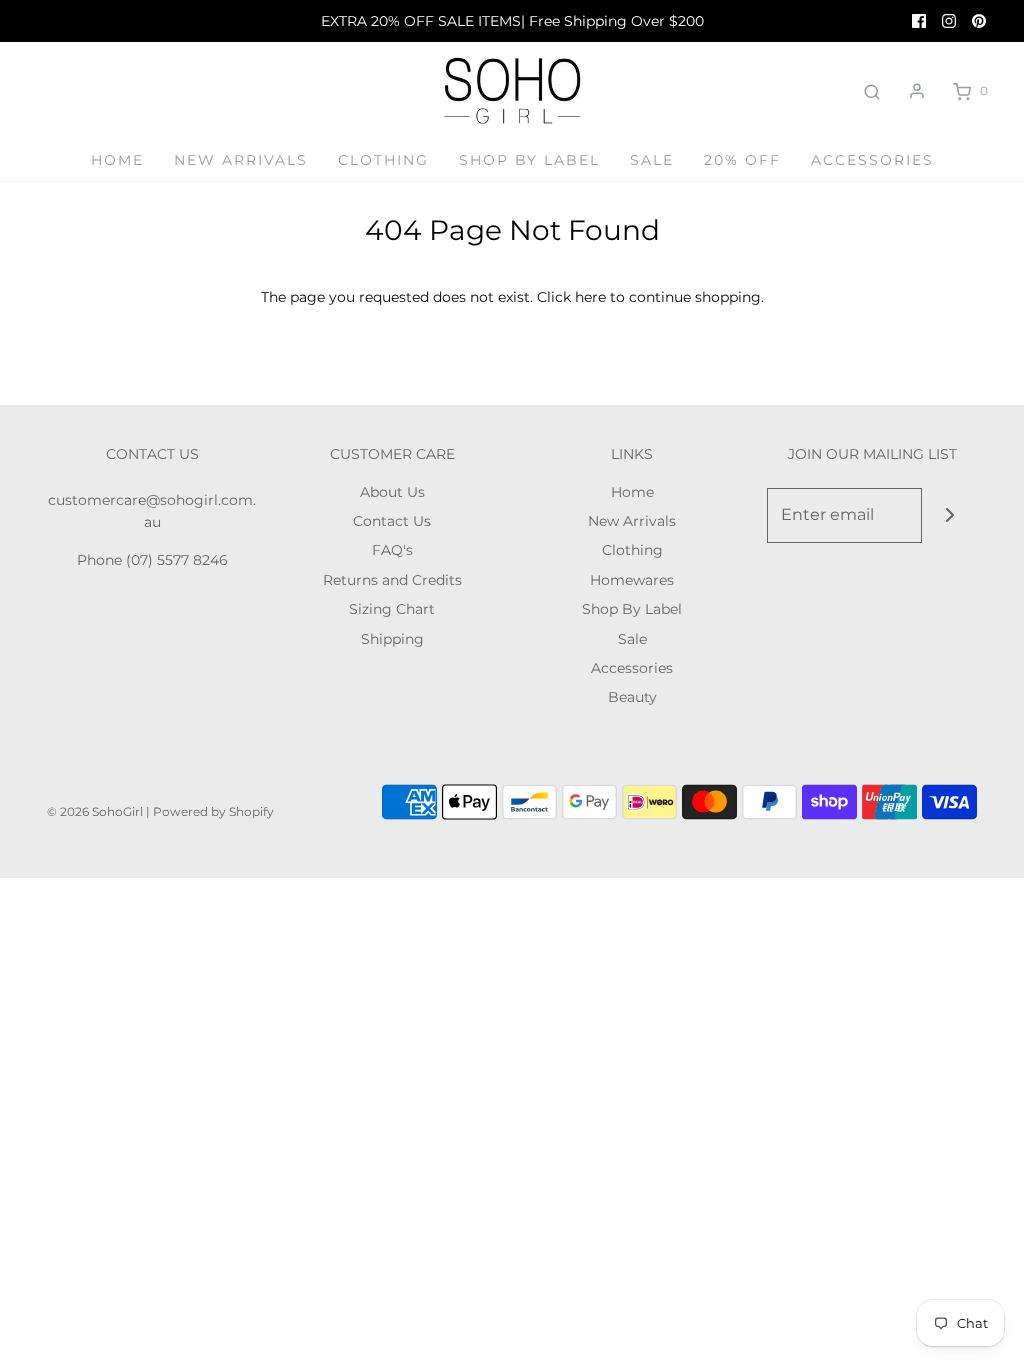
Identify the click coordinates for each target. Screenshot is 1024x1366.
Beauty (632, 697)
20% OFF (742, 160)
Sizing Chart (392, 609)
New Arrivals (241, 160)
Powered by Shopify (213, 811)
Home (117, 160)
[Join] (949, 515)
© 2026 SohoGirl (95, 811)
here (590, 297)
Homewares (632, 580)
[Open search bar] (872, 91)
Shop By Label (529, 160)
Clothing (383, 160)
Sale (652, 160)
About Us (392, 492)
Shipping (392, 639)
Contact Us (392, 521)
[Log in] (917, 91)
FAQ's (392, 550)
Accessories (872, 160)
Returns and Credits (392, 580)
